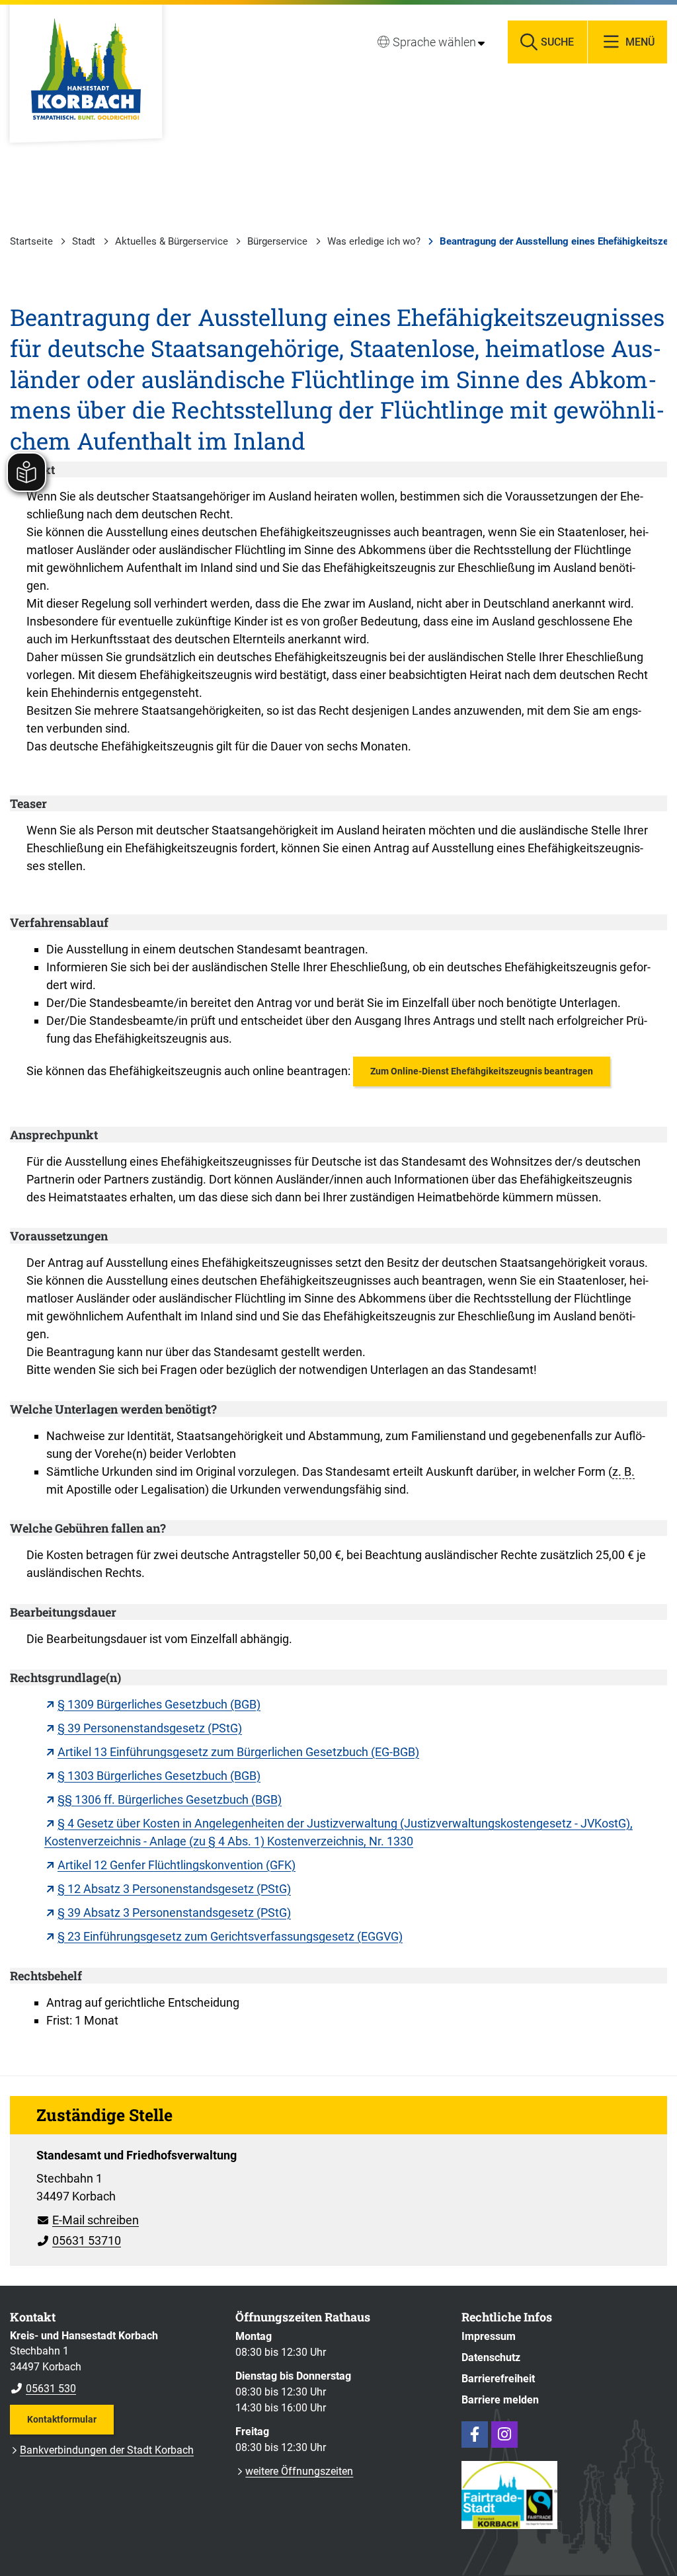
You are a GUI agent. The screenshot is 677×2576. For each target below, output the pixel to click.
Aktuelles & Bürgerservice (172, 241)
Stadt (84, 241)
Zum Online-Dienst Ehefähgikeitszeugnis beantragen (482, 1071)
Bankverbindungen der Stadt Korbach (107, 2450)
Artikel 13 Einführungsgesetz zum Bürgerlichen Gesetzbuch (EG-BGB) (238, 1752)
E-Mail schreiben (88, 2220)
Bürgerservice (277, 241)
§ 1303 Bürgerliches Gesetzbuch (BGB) (159, 1776)
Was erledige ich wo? (374, 241)
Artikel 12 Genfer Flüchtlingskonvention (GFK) (177, 1865)
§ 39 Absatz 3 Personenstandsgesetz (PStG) (174, 1912)
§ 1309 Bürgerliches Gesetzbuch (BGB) (159, 1704)
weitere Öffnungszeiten (299, 2471)
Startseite (31, 241)
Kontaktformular (62, 2419)
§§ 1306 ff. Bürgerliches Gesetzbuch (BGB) (170, 1799)
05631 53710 (79, 2240)
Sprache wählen (434, 42)
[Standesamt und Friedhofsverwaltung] (338, 2194)
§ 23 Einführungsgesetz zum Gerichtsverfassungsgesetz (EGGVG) (230, 1936)
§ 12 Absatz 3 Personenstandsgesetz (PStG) (174, 1889)
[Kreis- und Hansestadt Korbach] (113, 2362)
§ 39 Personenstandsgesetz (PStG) (150, 1728)
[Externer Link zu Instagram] (504, 2435)
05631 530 (43, 2389)
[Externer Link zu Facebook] (475, 2435)
